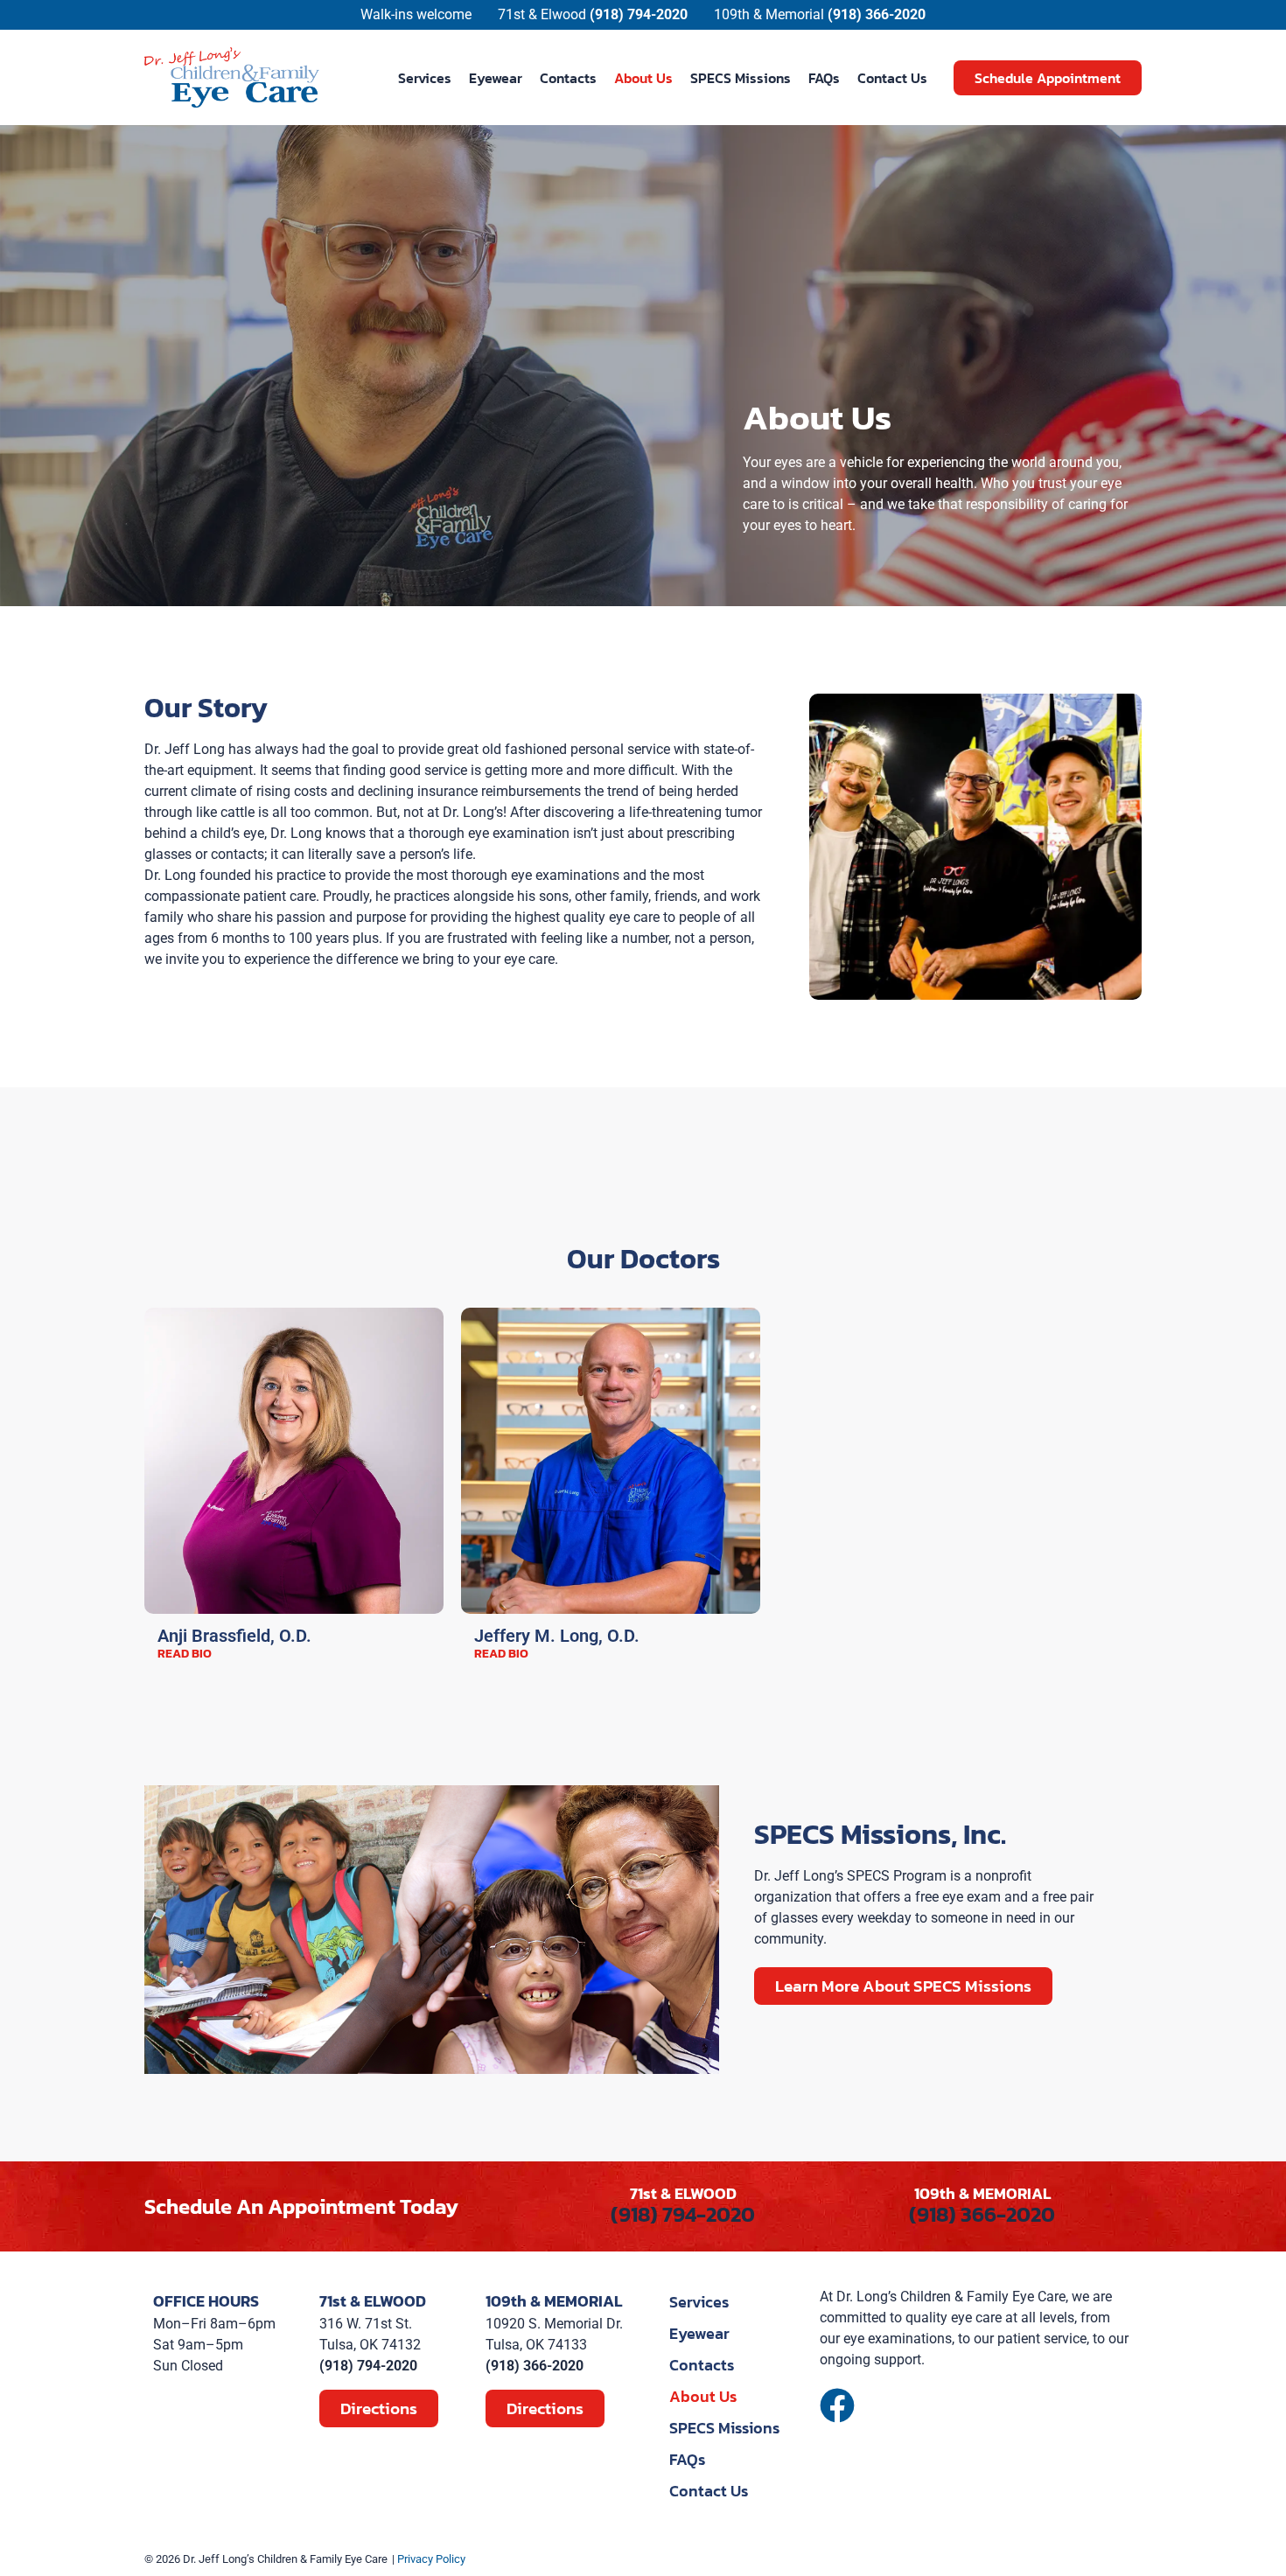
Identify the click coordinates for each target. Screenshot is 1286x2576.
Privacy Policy (431, 2559)
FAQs (824, 78)
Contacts (568, 78)
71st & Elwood (542, 14)
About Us (643, 78)
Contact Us (892, 78)
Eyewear (496, 78)
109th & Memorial (769, 14)
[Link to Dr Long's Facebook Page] (837, 2405)
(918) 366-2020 (982, 2214)
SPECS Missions (741, 78)
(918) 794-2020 (683, 2214)
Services (425, 78)
